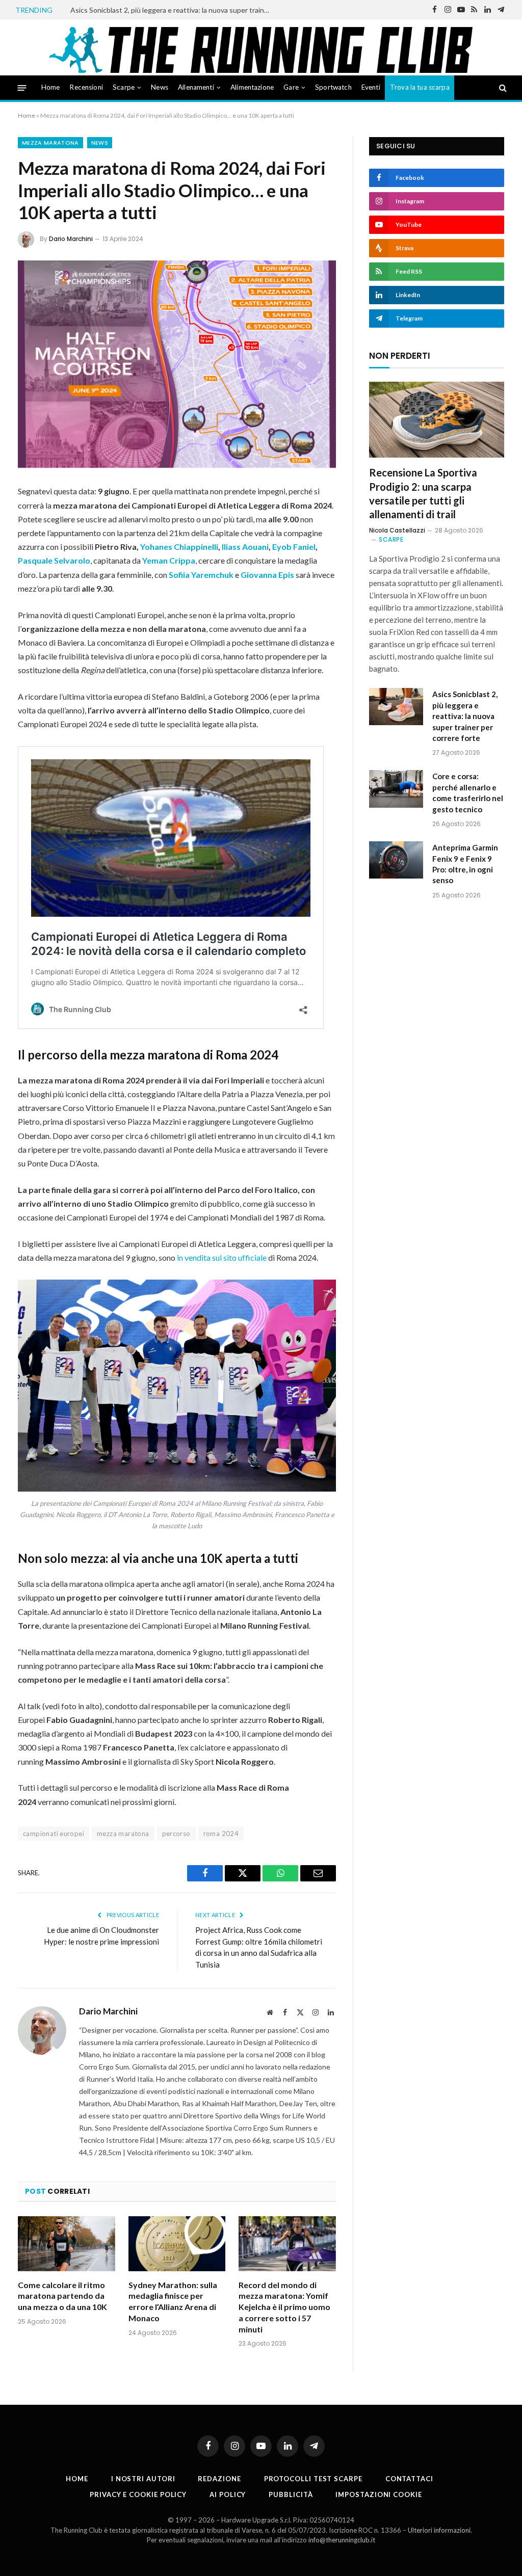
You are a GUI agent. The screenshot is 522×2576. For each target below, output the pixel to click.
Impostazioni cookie (379, 2494)
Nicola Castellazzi (397, 530)
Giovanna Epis (267, 575)
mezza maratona (123, 1834)
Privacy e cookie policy (138, 2494)
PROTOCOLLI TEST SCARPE (313, 2479)
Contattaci (409, 2479)
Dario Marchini (71, 239)
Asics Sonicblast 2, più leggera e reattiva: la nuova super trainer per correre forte (172, 10)
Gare (291, 87)
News (160, 87)
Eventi (371, 87)
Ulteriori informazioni (439, 2530)
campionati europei (54, 1834)
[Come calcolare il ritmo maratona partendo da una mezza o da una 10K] (67, 2243)
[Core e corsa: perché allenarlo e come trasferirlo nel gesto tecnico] (396, 789)
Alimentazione (252, 87)
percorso (176, 1834)
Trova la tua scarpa (420, 87)
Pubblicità (291, 2494)
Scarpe (124, 87)
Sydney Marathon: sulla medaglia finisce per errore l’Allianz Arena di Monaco (173, 2301)
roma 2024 (221, 1834)
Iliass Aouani (245, 547)
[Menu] (22, 87)
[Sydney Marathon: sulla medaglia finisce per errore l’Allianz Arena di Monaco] (177, 2243)
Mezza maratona (50, 143)
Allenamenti (196, 87)
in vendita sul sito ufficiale (223, 1257)
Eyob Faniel (294, 547)
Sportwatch (333, 87)
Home (51, 87)
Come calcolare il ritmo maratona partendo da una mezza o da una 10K (62, 2296)
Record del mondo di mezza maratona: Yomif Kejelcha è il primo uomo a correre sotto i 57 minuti (284, 2307)
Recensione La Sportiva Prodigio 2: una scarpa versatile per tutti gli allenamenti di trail (423, 493)
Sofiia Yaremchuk (201, 575)
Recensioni (86, 87)
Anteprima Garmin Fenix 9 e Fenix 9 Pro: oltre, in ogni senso (465, 864)
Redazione (219, 2479)
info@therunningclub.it (342, 2540)
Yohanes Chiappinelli (179, 547)
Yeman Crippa (169, 560)
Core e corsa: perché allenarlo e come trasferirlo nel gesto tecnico (468, 792)
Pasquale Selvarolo (54, 560)
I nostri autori (143, 2479)
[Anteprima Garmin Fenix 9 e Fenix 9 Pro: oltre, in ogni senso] (396, 860)
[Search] (502, 88)
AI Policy (228, 2494)
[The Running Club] (261, 50)
